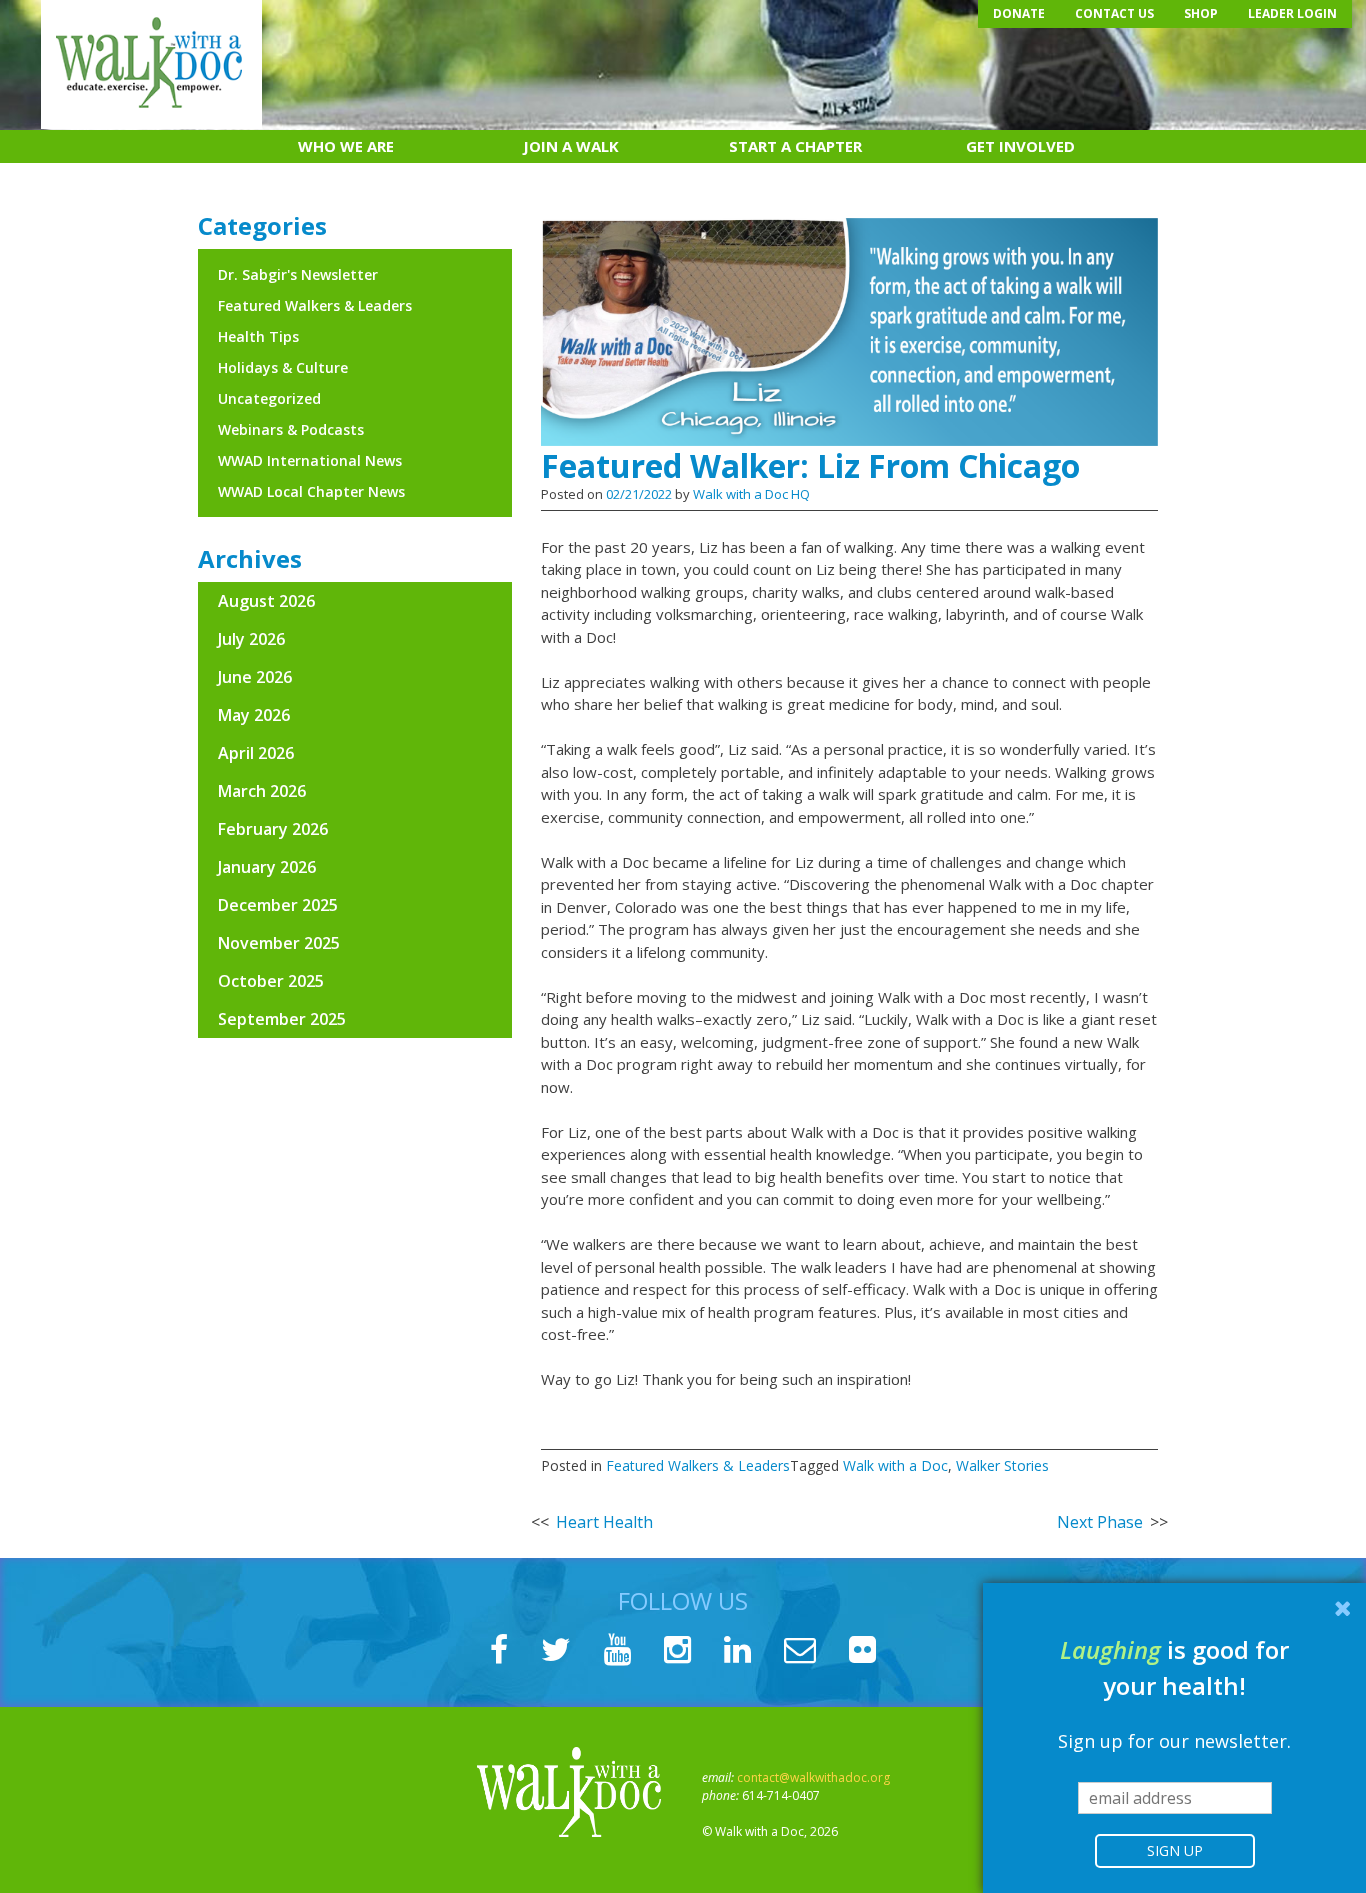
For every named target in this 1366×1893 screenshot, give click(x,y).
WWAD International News (310, 460)
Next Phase (1100, 1522)
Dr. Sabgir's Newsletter (298, 274)
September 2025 (282, 1019)
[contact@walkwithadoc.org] (800, 1655)
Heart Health (604, 1522)
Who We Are (346, 146)
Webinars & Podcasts (291, 429)
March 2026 (262, 791)
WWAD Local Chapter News (311, 491)
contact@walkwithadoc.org (813, 1777)
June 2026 (255, 677)
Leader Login (1292, 13)
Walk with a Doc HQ (751, 494)
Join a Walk (571, 146)
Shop (1201, 13)
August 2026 (266, 601)
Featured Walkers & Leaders (698, 1465)
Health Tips (258, 336)
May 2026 (254, 715)
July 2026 (251, 639)
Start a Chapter (795, 146)
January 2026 (267, 867)
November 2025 (279, 943)
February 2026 (273, 829)
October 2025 (271, 981)
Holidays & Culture (283, 367)
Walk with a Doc (895, 1465)
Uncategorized (269, 398)
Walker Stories (1002, 1465)
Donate (1019, 13)
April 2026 (256, 753)
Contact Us (1114, 13)
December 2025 (278, 905)
